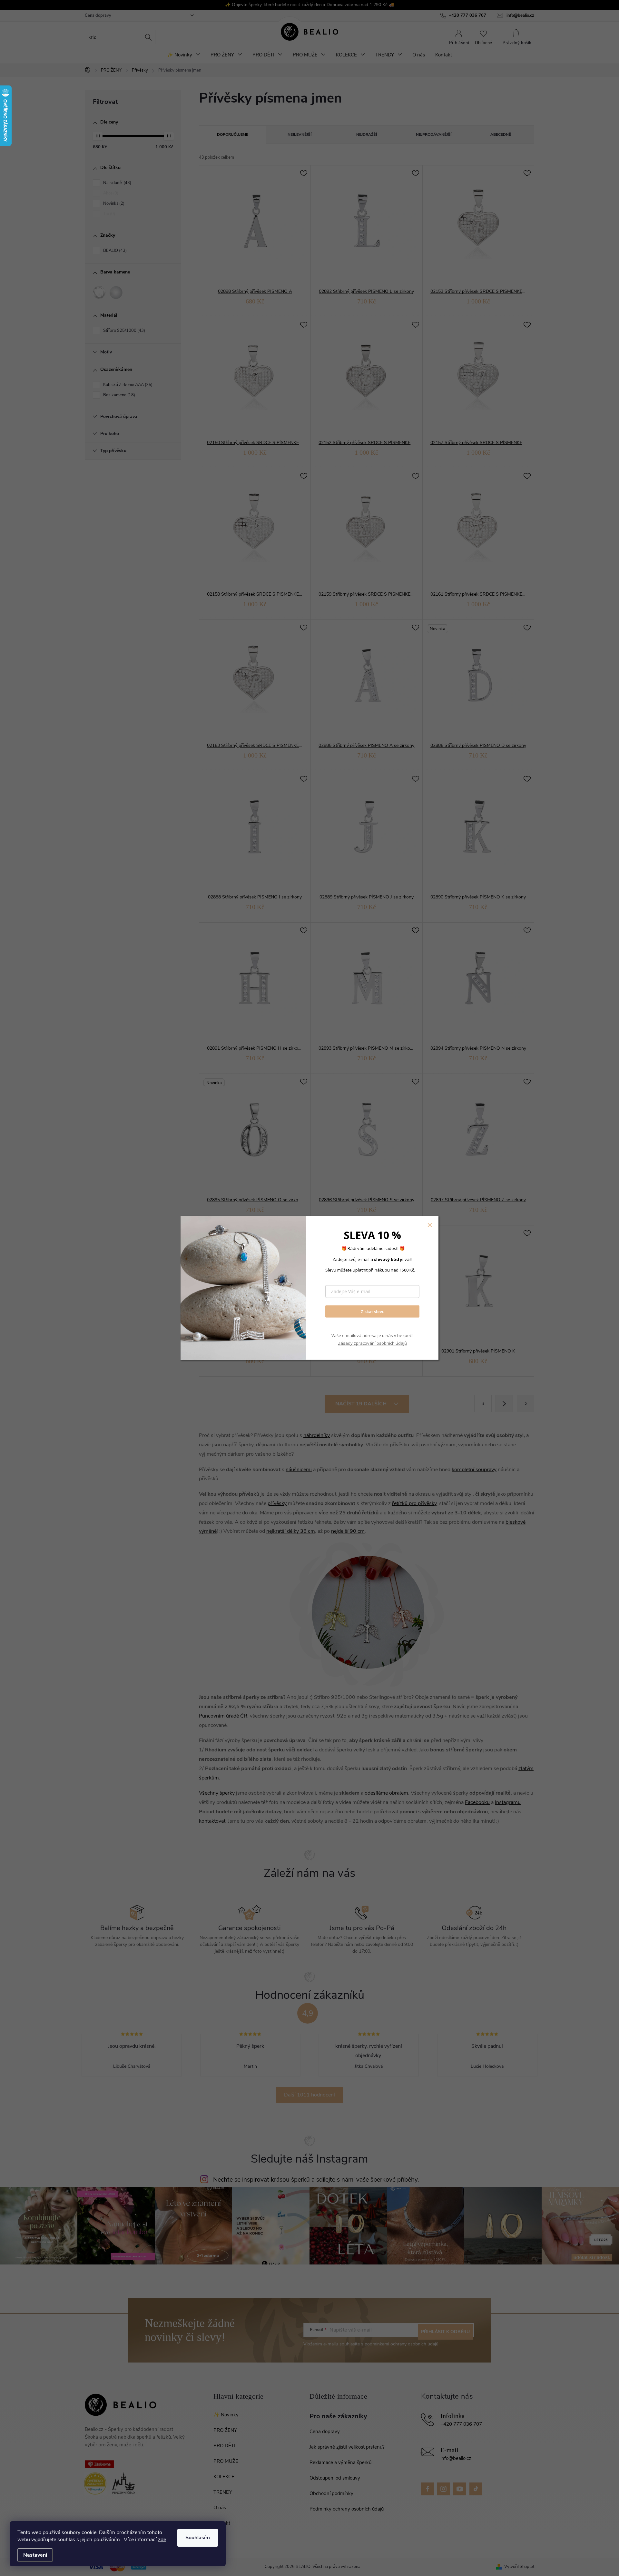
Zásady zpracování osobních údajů (372, 1343)
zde (162, 2540)
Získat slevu (373, 1311)
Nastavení (35, 2555)
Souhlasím (198, 2538)
